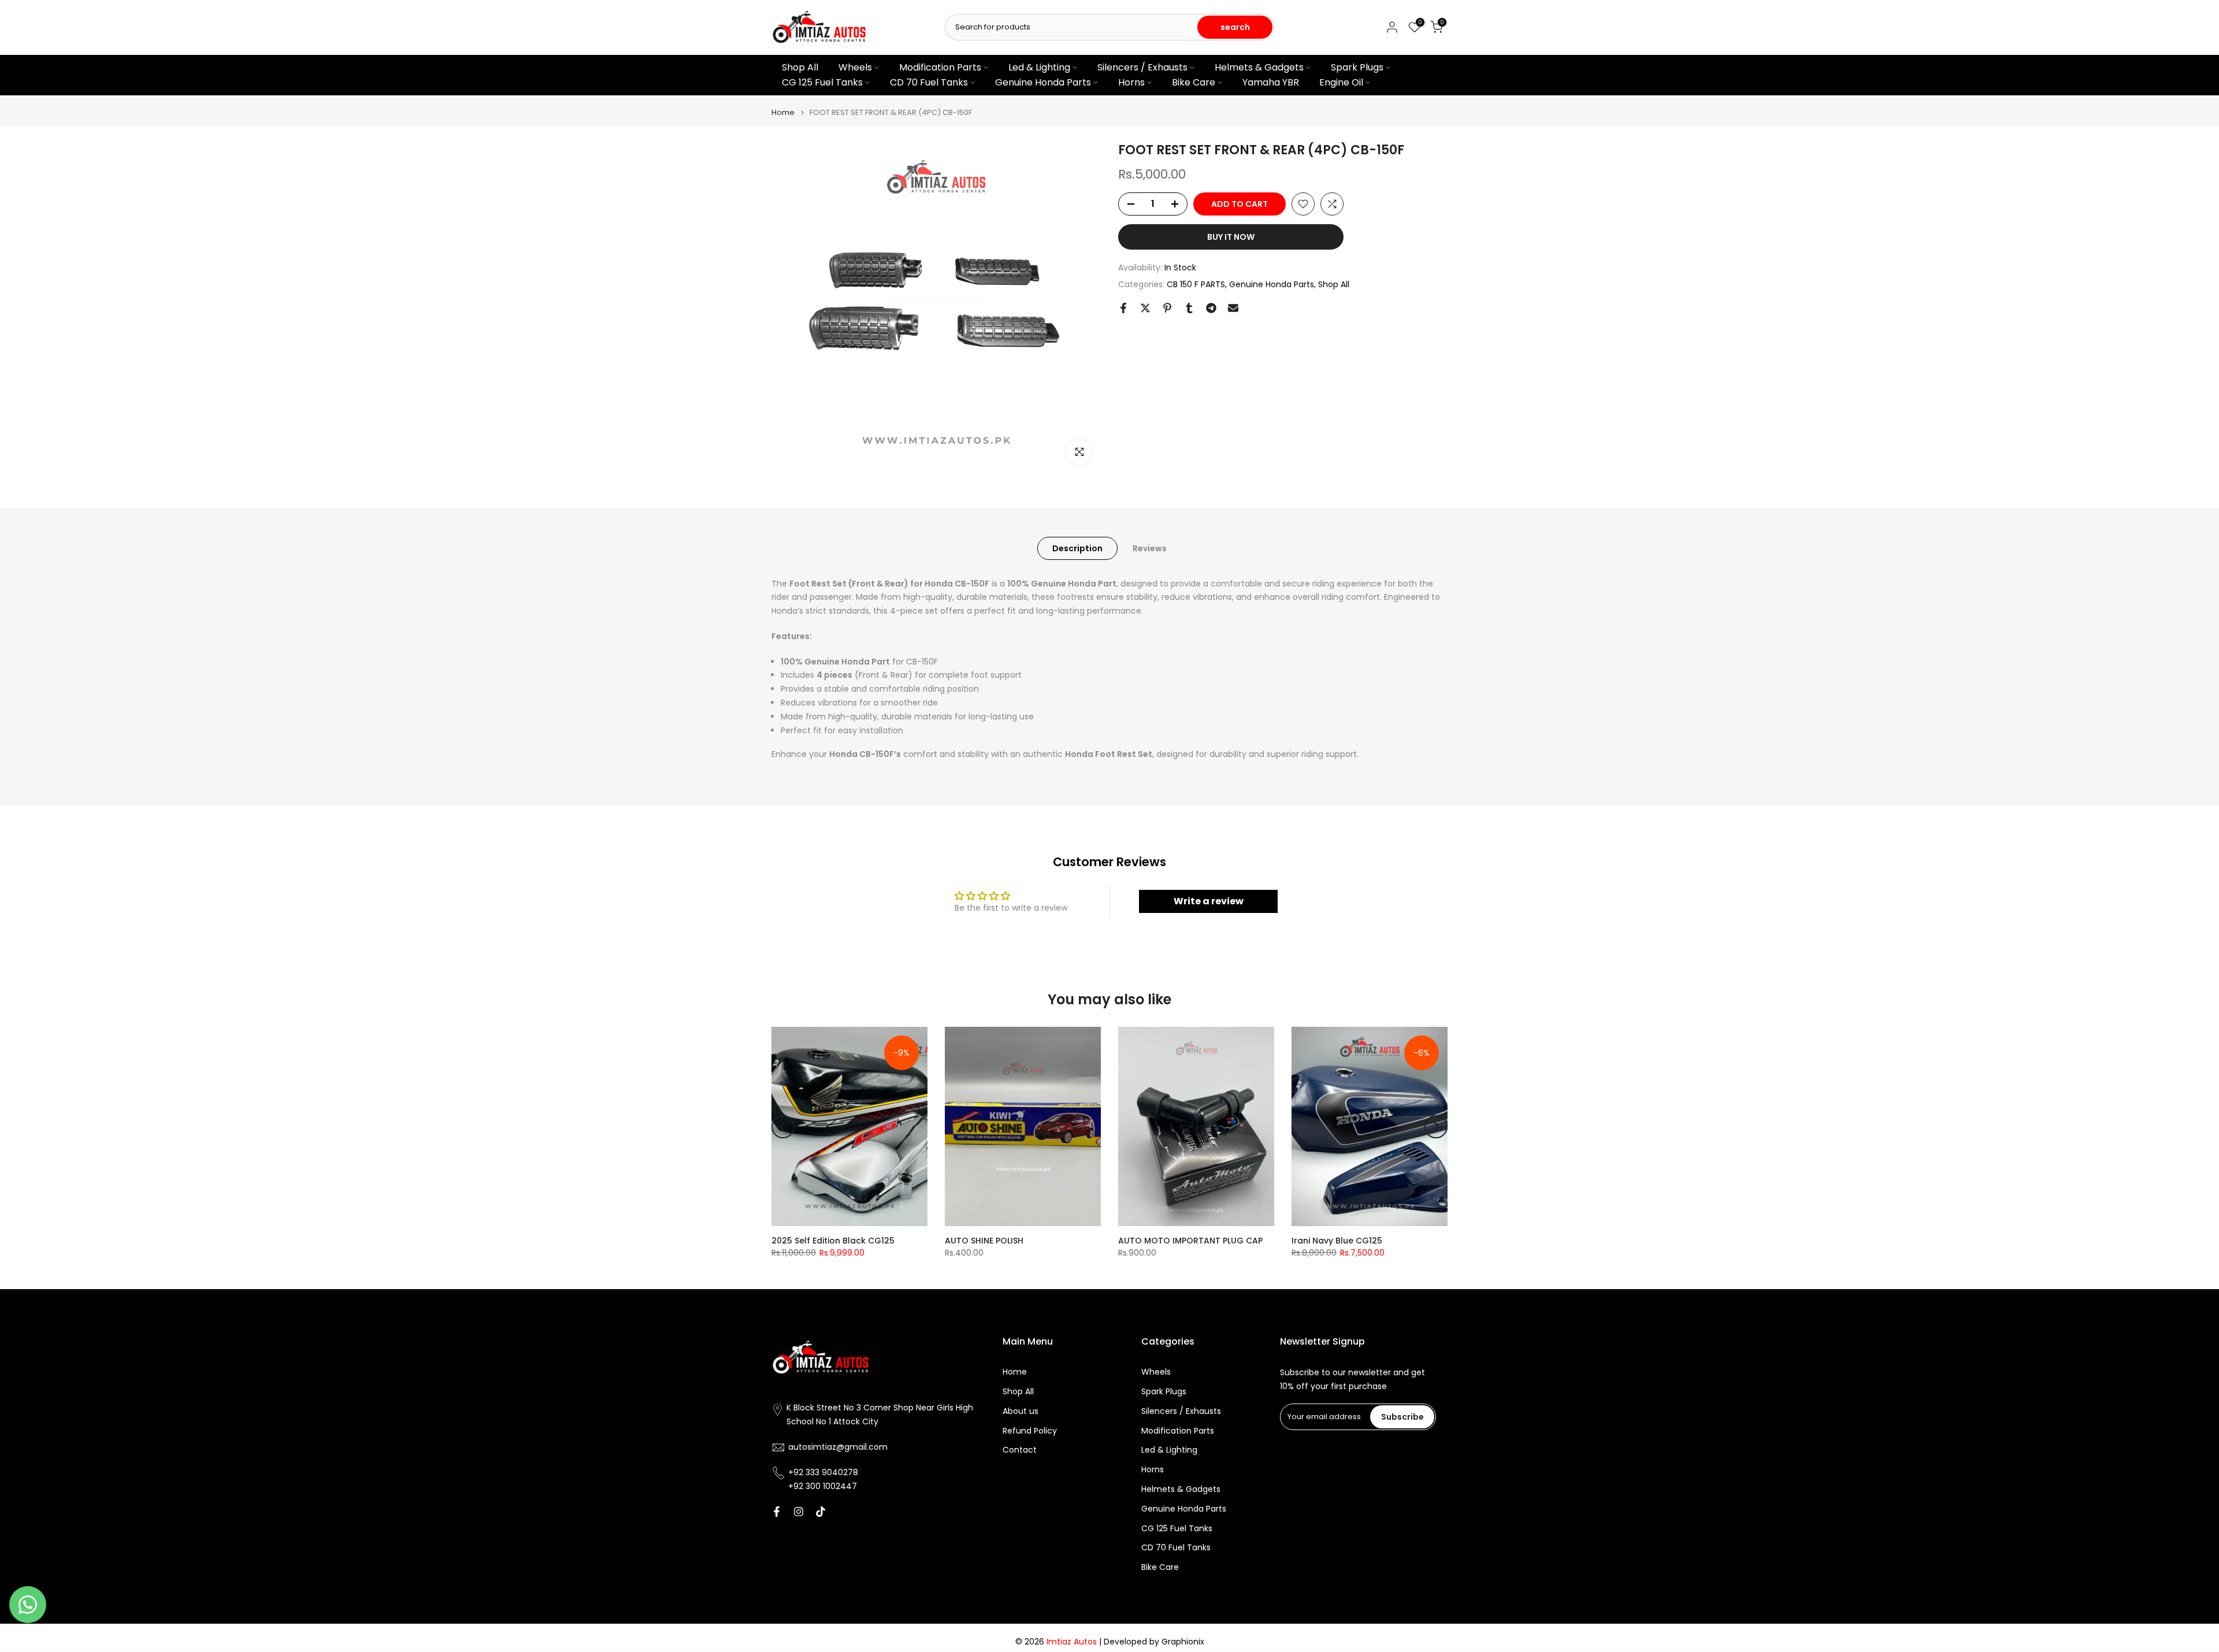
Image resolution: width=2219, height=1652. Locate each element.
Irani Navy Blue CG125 (1337, 1241)
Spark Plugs (1357, 67)
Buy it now (1231, 237)
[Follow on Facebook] (777, 1512)
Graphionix (1183, 1642)
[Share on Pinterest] (1167, 308)
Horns (1131, 82)
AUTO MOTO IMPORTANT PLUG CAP (1190, 1241)
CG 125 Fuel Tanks (822, 82)
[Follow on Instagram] (799, 1512)
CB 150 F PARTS (1196, 284)
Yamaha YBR (1271, 82)
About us (1021, 1411)
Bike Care (1194, 82)
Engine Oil (1341, 82)
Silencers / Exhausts (1142, 67)
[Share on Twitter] (1145, 308)
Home (783, 112)
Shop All (800, 67)
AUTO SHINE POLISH (984, 1241)
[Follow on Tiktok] (821, 1512)
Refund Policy (1030, 1430)
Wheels (855, 67)
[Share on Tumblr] (1189, 308)
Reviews (1150, 548)
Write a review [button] (1209, 901)
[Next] (1436, 1127)
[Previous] (783, 1127)
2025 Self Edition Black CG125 (833, 1241)
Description (1077, 548)
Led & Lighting (1039, 67)
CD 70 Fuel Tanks (929, 82)
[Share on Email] (1233, 308)
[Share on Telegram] (1211, 308)
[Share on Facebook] (1123, 308)
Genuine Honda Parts (1043, 82)
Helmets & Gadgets (1259, 67)
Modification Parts (940, 67)
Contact (1020, 1450)
